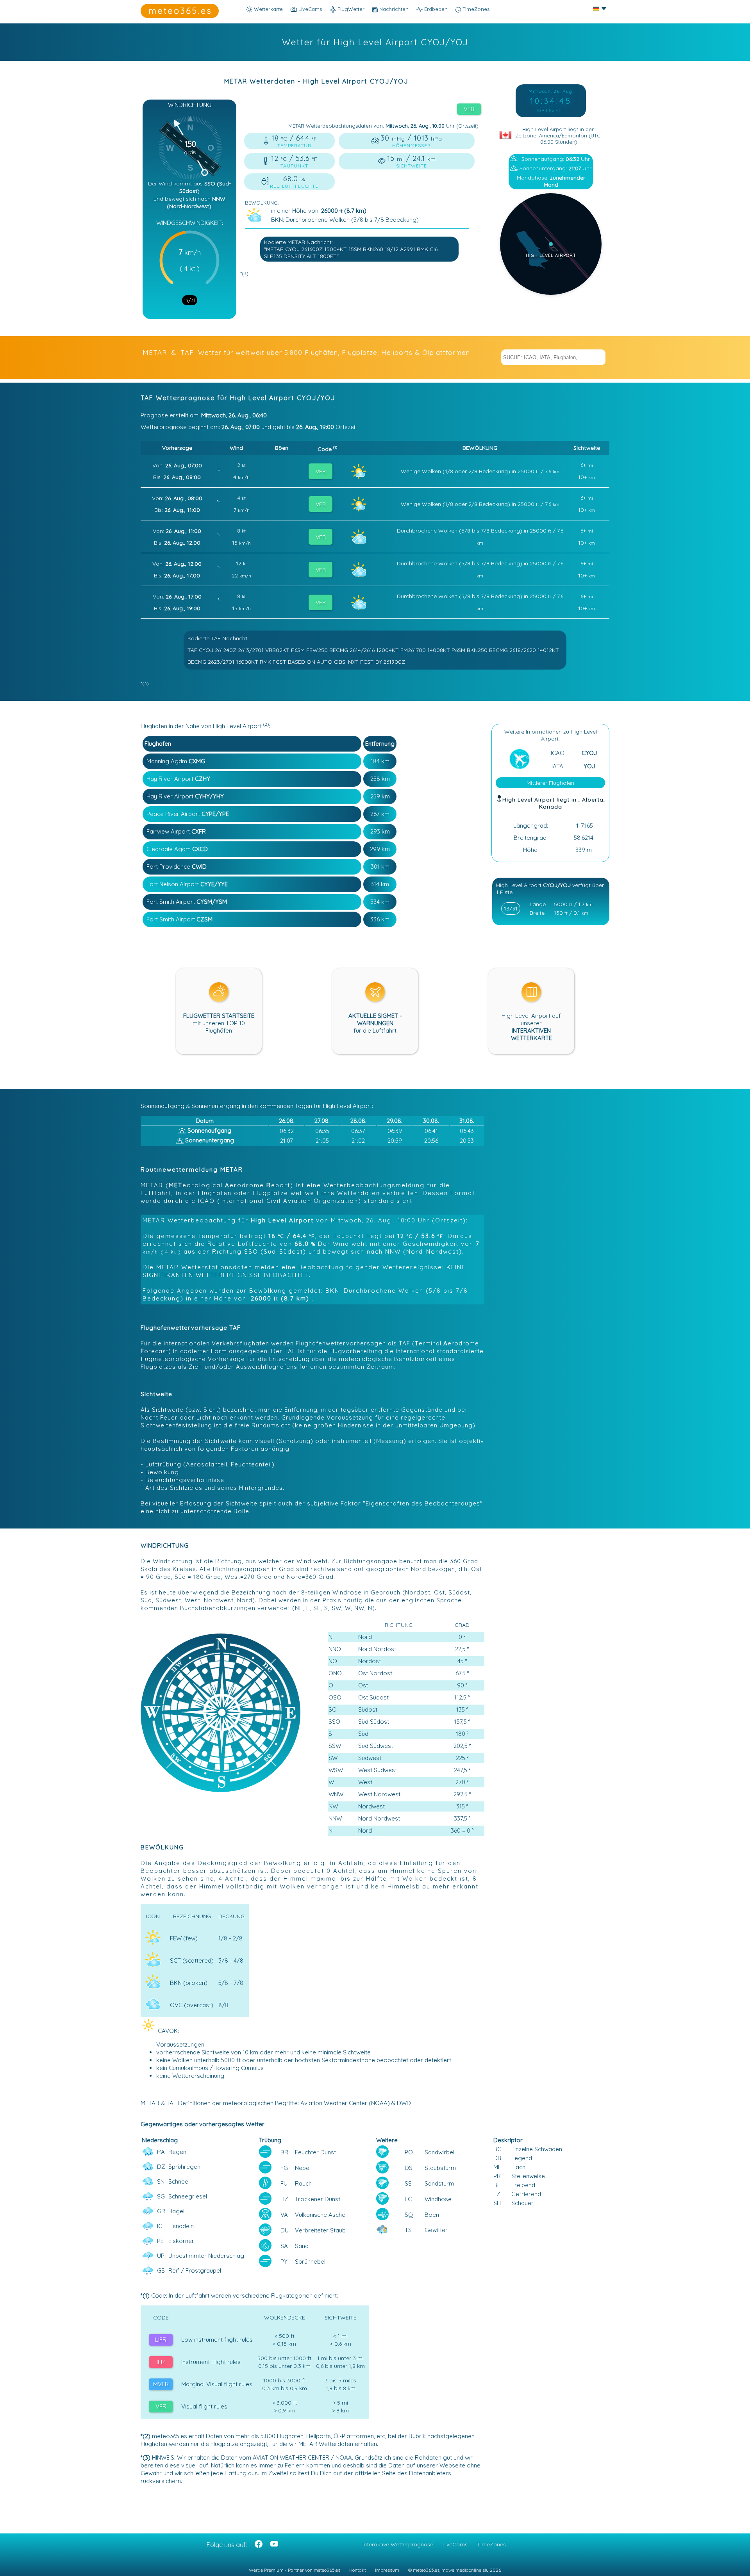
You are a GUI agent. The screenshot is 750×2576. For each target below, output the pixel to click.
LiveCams (455, 2544)
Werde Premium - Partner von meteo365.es (295, 2570)
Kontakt (358, 2570)
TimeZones (475, 9)
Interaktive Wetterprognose (398, 2544)
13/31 (190, 300)
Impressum (387, 2570)
